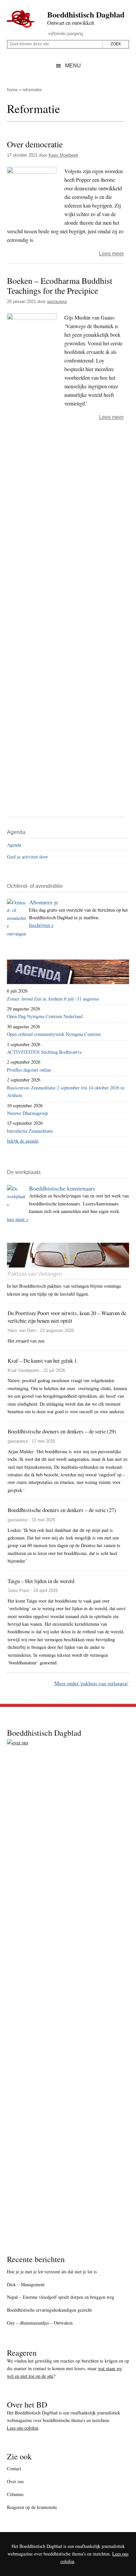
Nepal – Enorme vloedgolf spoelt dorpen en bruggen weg (61, 2297)
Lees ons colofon (23, 2428)
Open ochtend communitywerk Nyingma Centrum (54, 1034)
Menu (73, 66)
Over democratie (35, 144)
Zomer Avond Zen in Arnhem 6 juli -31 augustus (53, 999)
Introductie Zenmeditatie (30, 1131)
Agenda (14, 845)
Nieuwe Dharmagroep (27, 1113)
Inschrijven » (41, 925)
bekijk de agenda (23, 1141)
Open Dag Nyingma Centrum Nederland (45, 1016)
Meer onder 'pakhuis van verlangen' (91, 1683)
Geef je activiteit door (27, 857)
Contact (14, 2468)
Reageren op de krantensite (32, 2507)
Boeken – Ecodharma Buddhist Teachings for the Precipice (60, 286)
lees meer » (18, 1219)
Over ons (15, 2481)
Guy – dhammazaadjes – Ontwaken (40, 2323)
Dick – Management (26, 2284)
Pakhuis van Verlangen (35, 1274)
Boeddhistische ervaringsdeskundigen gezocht (49, 2310)
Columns (15, 2494)
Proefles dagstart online (29, 1070)
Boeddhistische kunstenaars (62, 1188)
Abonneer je (44, 902)
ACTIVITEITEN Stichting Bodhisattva (44, 1052)
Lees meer (111, 254)
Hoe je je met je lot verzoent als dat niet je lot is (52, 2272)
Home (12, 90)
